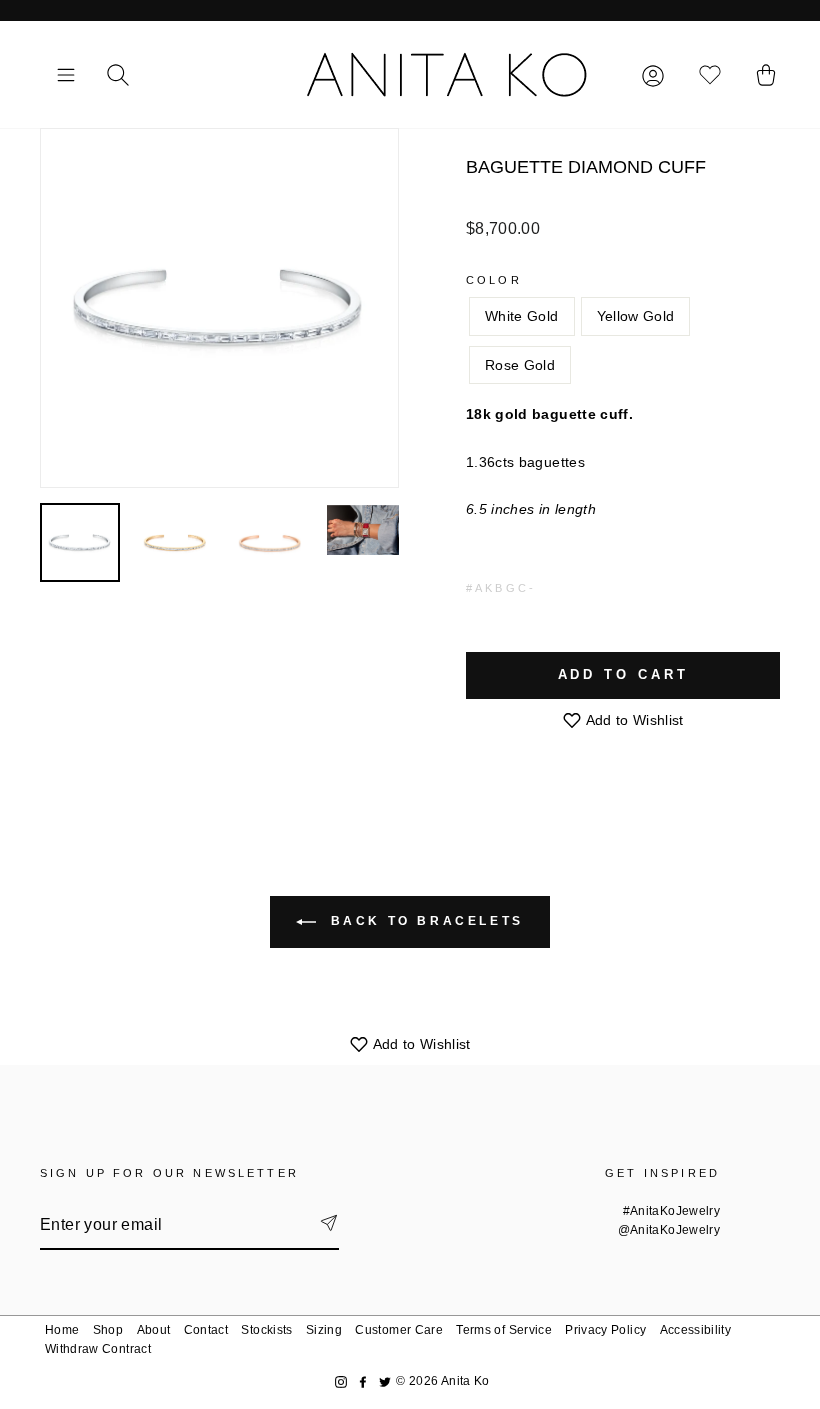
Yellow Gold (636, 316)
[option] (219, 308)
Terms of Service (504, 1330)
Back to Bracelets (424, 921)
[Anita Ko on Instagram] (341, 1381)
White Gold (522, 316)
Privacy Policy (605, 1330)
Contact (206, 1330)
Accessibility (696, 1330)
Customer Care (399, 1330)
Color (494, 280)
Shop (108, 1330)
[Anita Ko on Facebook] (363, 1381)
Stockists (266, 1330)
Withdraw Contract (98, 1349)
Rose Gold (520, 365)
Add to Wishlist (633, 720)
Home (62, 1330)
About (154, 1330)
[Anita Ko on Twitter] (385, 1381)
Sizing (324, 1330)
